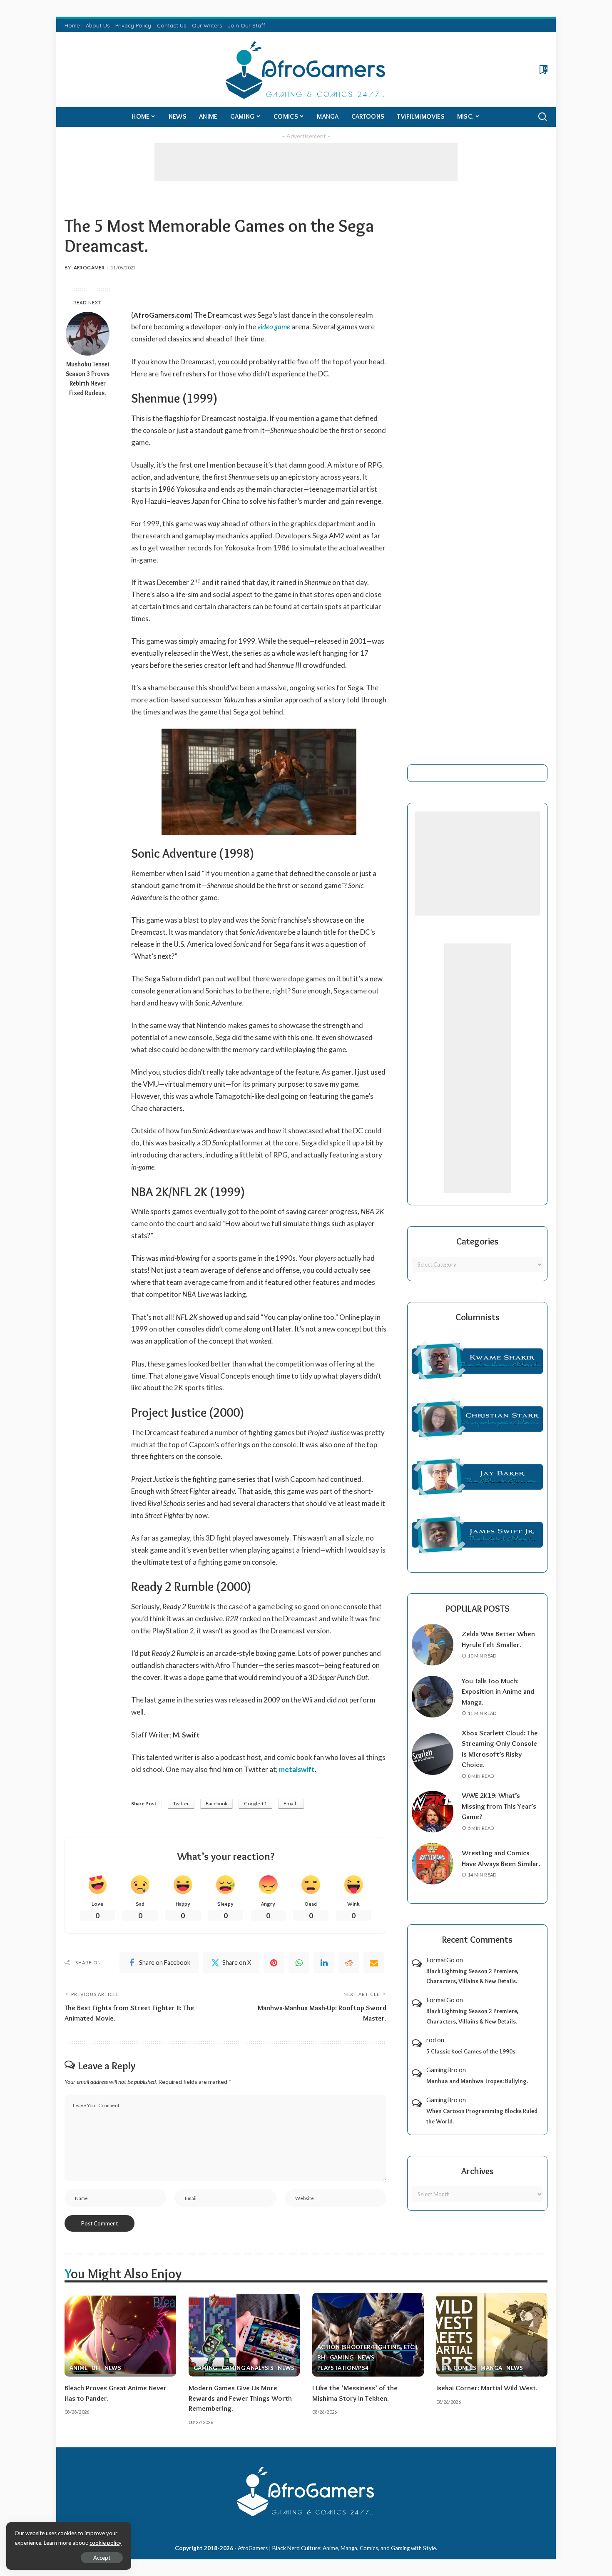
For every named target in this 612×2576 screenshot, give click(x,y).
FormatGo (440, 1960)
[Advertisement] (306, 162)
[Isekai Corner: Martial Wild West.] (492, 2335)
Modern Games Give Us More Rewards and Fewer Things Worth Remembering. (240, 2398)
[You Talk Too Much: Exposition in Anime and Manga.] (433, 1697)
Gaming (205, 2368)
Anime (79, 2368)
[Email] (374, 1963)
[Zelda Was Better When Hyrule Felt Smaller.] (433, 1645)
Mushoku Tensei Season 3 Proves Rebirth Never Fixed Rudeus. (88, 378)
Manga (491, 2368)
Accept (102, 2558)
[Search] (542, 117)
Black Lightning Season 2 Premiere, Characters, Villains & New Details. (472, 1976)
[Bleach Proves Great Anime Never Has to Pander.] (120, 2335)
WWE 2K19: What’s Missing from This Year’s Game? (499, 1806)
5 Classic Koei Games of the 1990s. (471, 2051)
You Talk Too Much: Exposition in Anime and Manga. (498, 1691)
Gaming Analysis (248, 2368)
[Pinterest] (274, 1963)
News (113, 2368)
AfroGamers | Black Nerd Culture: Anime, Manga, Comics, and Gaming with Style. (337, 2548)
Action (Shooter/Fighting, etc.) (367, 2347)
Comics (465, 2368)
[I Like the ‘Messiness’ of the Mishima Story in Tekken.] (368, 2335)
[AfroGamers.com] (306, 70)
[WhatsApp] (299, 1963)
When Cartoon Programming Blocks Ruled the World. (482, 2116)
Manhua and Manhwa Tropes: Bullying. (477, 2081)
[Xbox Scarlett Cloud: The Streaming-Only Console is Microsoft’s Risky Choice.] (433, 1754)
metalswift (297, 1769)
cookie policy (106, 2543)
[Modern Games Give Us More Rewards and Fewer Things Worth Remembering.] (244, 2335)
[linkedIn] (324, 1963)
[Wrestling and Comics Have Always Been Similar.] (433, 1864)
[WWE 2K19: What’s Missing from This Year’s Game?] (433, 1812)
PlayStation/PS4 (343, 2368)
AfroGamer (89, 268)
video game (274, 327)
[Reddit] (349, 1963)
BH (96, 2368)
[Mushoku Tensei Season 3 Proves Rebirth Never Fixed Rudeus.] (88, 334)
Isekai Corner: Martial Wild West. (487, 2388)
